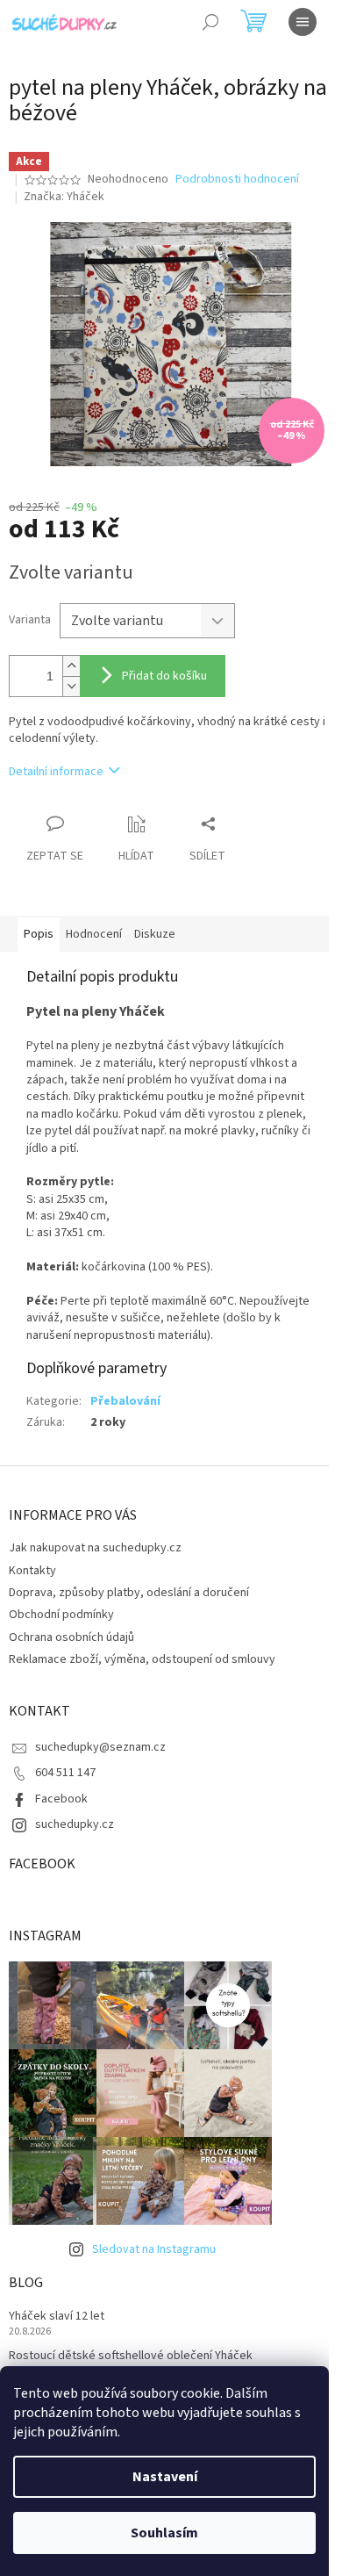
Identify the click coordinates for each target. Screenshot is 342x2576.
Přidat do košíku (164, 676)
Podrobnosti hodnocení (237, 180)
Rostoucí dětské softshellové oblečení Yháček (131, 2356)
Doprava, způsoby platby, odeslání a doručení (129, 1593)
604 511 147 (65, 1773)
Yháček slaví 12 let (57, 2317)
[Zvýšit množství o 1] (71, 666)
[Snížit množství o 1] (71, 686)
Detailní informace (56, 772)
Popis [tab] (39, 934)
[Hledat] (210, 22)
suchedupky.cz (75, 1824)
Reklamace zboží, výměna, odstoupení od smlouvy (142, 1659)
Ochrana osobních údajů (71, 1637)
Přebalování (125, 1401)
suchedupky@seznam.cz (100, 1747)
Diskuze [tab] (155, 934)
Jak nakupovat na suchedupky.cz (95, 1548)
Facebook (61, 1799)
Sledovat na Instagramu (154, 2249)
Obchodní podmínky (61, 1615)
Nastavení (165, 2477)
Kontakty (32, 1571)
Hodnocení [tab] (94, 934)
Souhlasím (164, 2533)
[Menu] (303, 22)
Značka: (64, 197)
